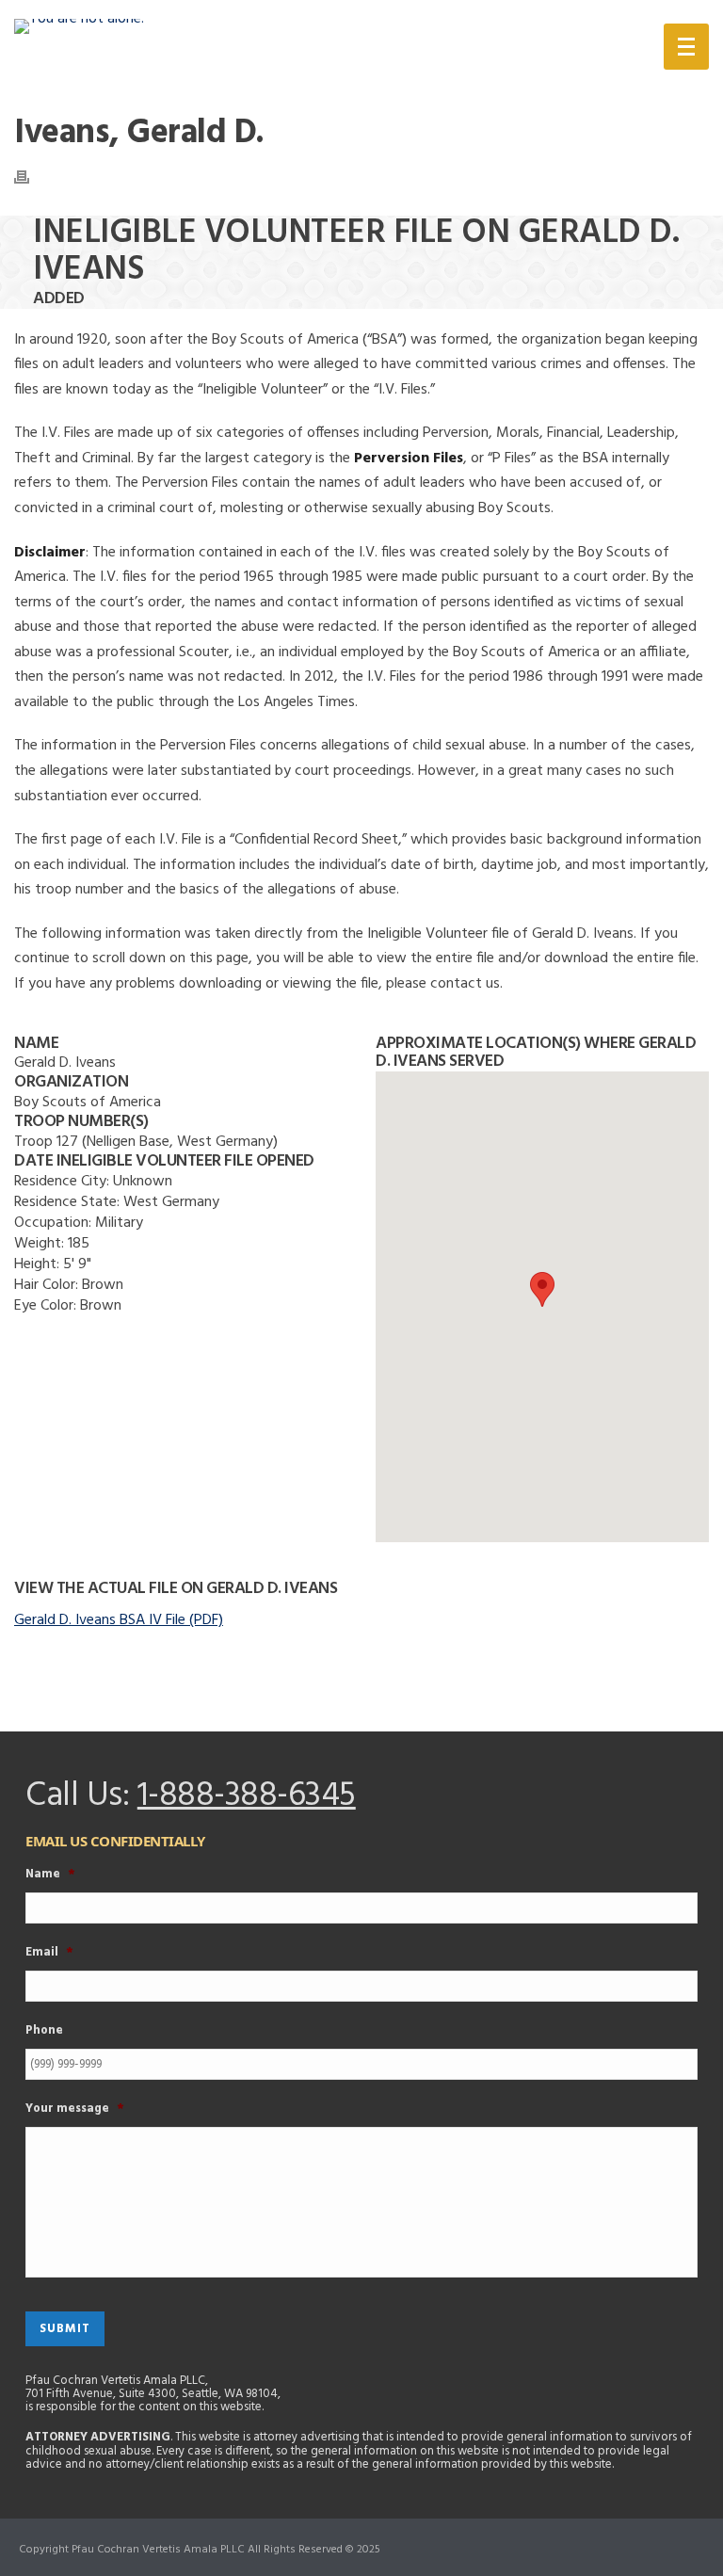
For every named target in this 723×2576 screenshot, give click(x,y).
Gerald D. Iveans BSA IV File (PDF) (119, 1620)
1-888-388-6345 (247, 1796)
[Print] (31, 177)
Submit (65, 2329)
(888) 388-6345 (542, 50)
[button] (542, 1289)
